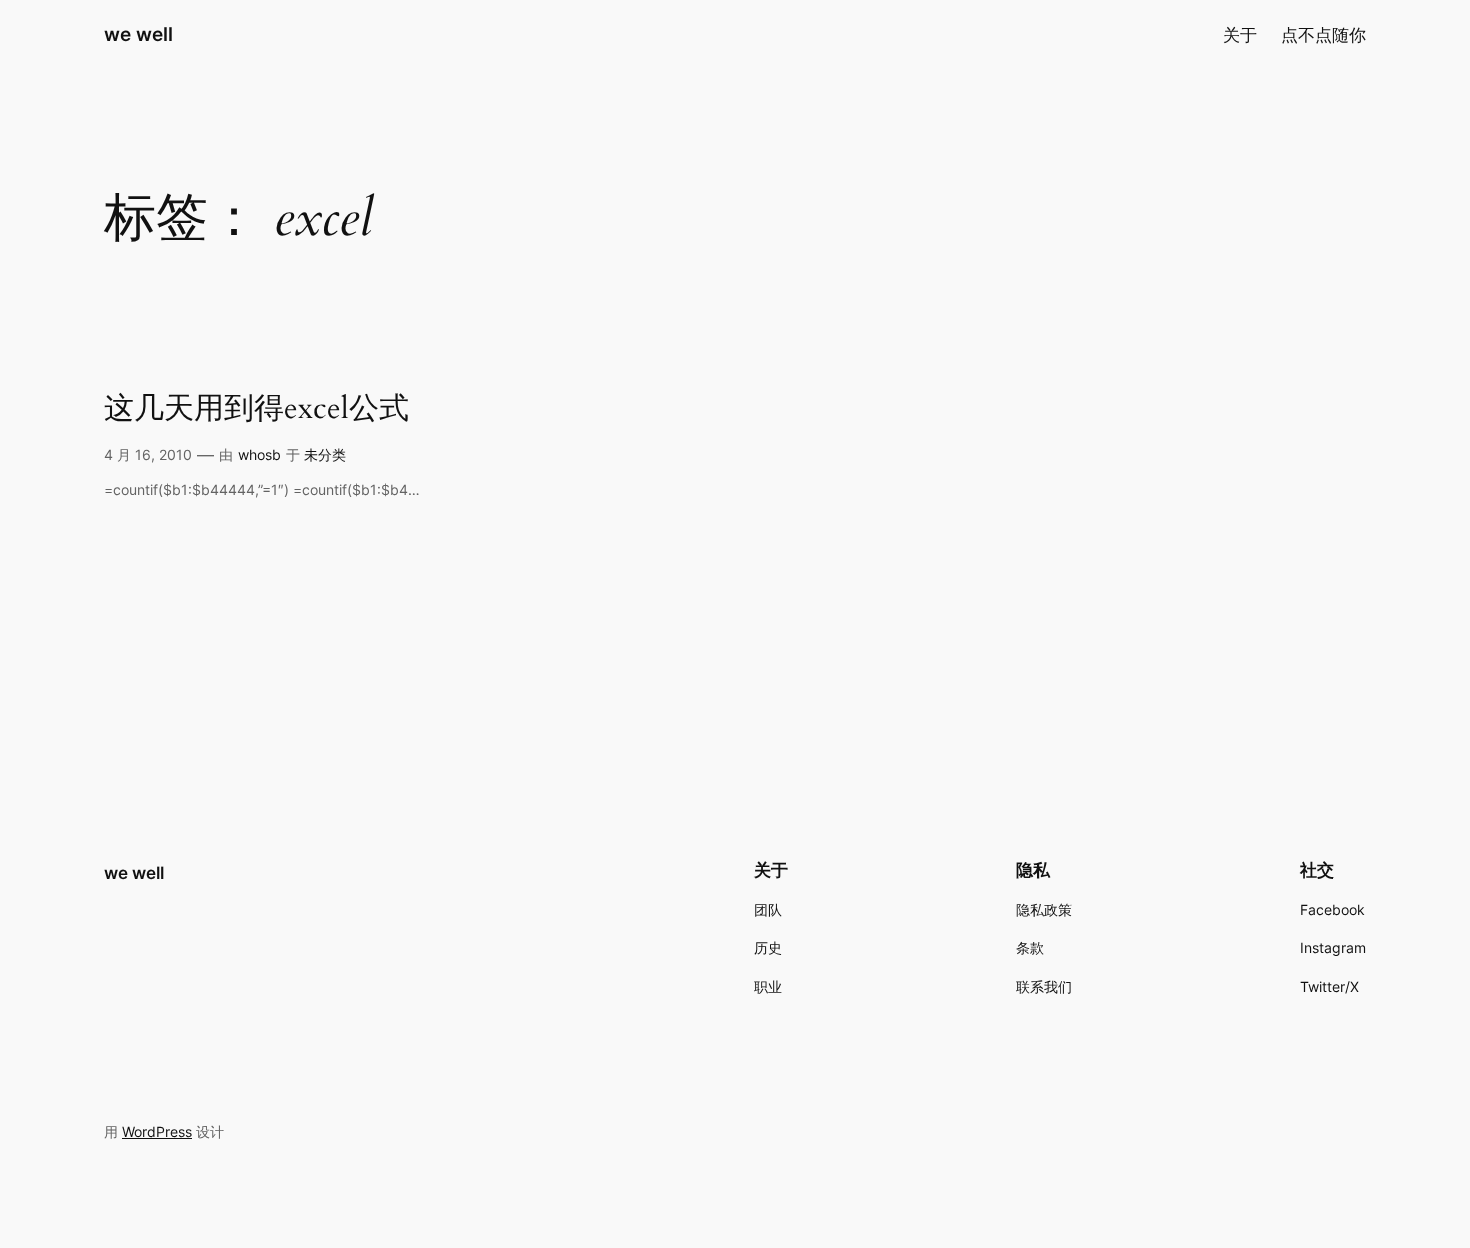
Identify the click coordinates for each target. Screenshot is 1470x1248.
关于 (1240, 35)
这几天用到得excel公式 (256, 410)
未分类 (325, 454)
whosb (259, 454)
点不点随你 (1323, 35)
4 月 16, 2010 (148, 454)
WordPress (157, 1131)
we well (138, 34)
